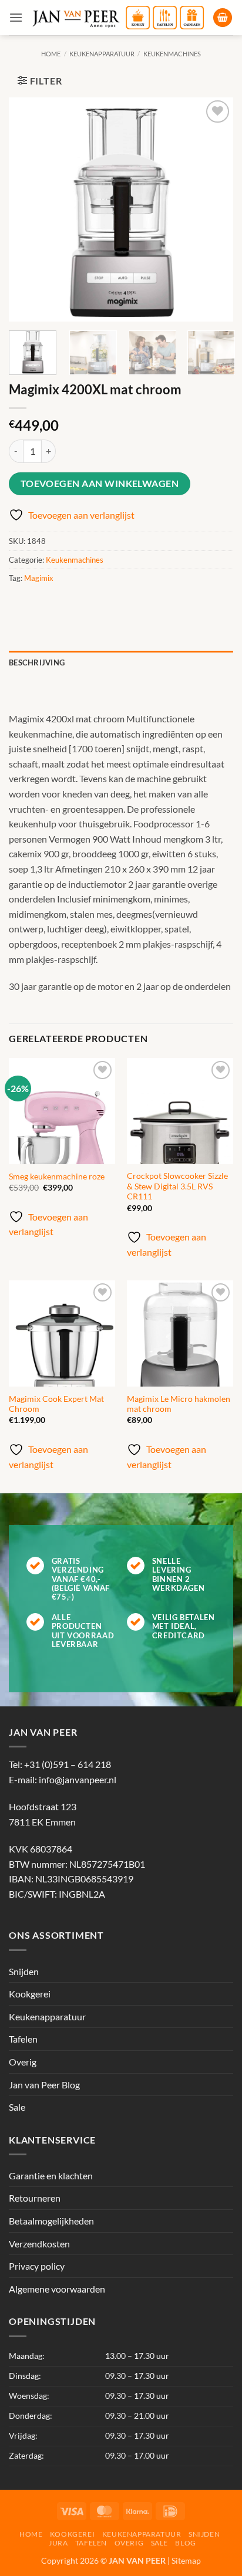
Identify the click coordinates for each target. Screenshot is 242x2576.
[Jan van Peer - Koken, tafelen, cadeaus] (118, 18)
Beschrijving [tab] (37, 662)
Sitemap (186, 2560)
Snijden (24, 1971)
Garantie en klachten (51, 2176)
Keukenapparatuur (102, 54)
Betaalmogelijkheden (51, 2221)
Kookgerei (30, 1994)
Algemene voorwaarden (57, 2289)
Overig (23, 2062)
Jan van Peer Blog (44, 2085)
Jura (58, 2543)
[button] (16, 17)
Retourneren (35, 2198)
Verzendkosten (39, 2244)
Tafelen (23, 2039)
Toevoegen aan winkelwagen (100, 484)
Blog (185, 2543)
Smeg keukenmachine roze (57, 1177)
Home (51, 54)
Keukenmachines (172, 54)
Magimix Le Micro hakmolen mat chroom (179, 1404)
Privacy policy (37, 2266)
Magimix (39, 578)
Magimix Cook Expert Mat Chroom (56, 1404)
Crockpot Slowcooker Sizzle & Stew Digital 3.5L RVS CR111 (177, 1186)
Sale (17, 2107)
